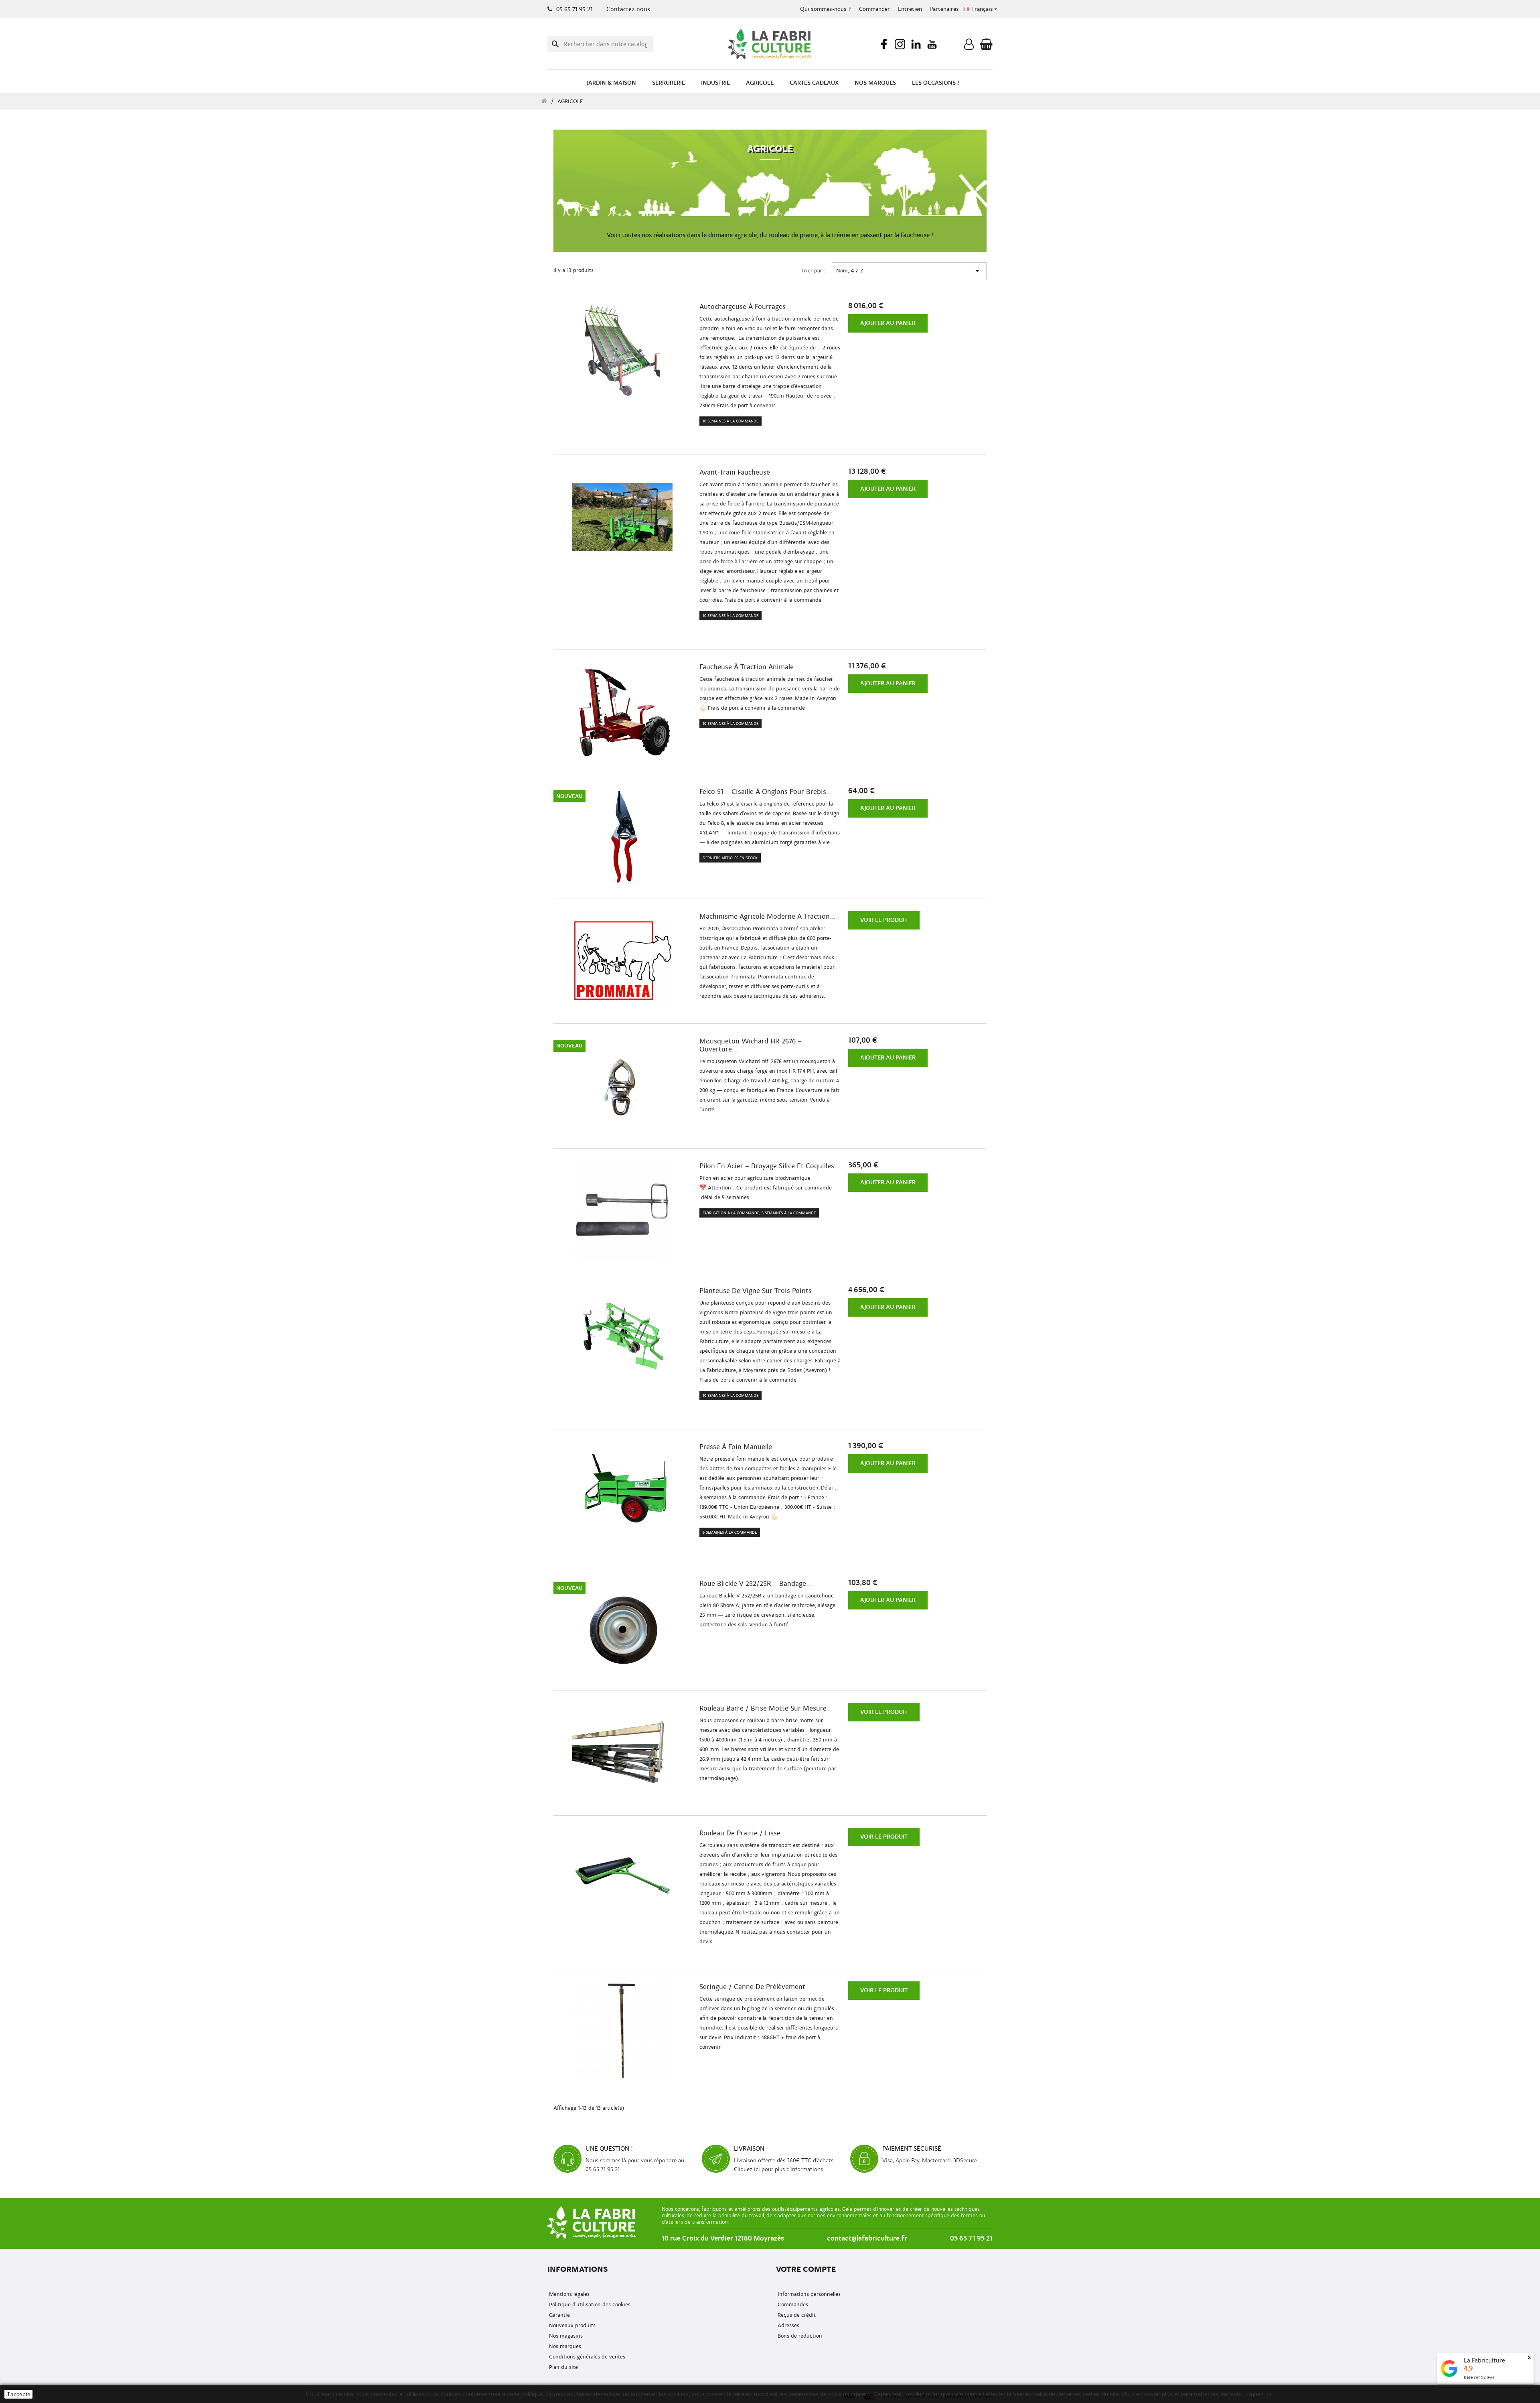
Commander (874, 9)
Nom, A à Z (909, 271)
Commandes (792, 2305)
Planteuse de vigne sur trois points (756, 1291)
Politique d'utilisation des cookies (589, 2305)
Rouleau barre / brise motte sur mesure (763, 1709)
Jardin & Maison (611, 83)
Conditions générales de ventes (586, 2357)
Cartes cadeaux (814, 83)
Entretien (910, 9)
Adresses (788, 2325)
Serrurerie (669, 83)
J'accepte (18, 2394)
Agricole (760, 83)
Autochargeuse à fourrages (743, 307)
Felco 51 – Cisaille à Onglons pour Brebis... (766, 792)
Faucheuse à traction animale (747, 667)
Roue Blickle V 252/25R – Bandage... (756, 1584)
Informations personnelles (808, 2294)
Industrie (715, 83)
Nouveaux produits (571, 2325)
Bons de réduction (799, 2336)
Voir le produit (884, 920)
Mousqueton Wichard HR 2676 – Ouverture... (751, 1045)
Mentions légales (568, 2294)
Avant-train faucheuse (735, 473)
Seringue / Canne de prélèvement (752, 1987)
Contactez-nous (628, 9)
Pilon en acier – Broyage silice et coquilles (767, 1166)
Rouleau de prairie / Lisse (740, 1833)
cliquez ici (1258, 2394)
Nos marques (875, 83)
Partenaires (944, 9)
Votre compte (806, 2269)
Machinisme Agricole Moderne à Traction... (768, 917)
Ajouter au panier (888, 323)
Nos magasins (565, 2336)
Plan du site (563, 2367)
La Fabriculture (1484, 2360)
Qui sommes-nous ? (826, 9)
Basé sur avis (1479, 2377)
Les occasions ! (936, 83)
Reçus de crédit (796, 2315)
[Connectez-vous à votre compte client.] (969, 46)
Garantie (559, 2315)
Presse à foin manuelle (736, 1447)
